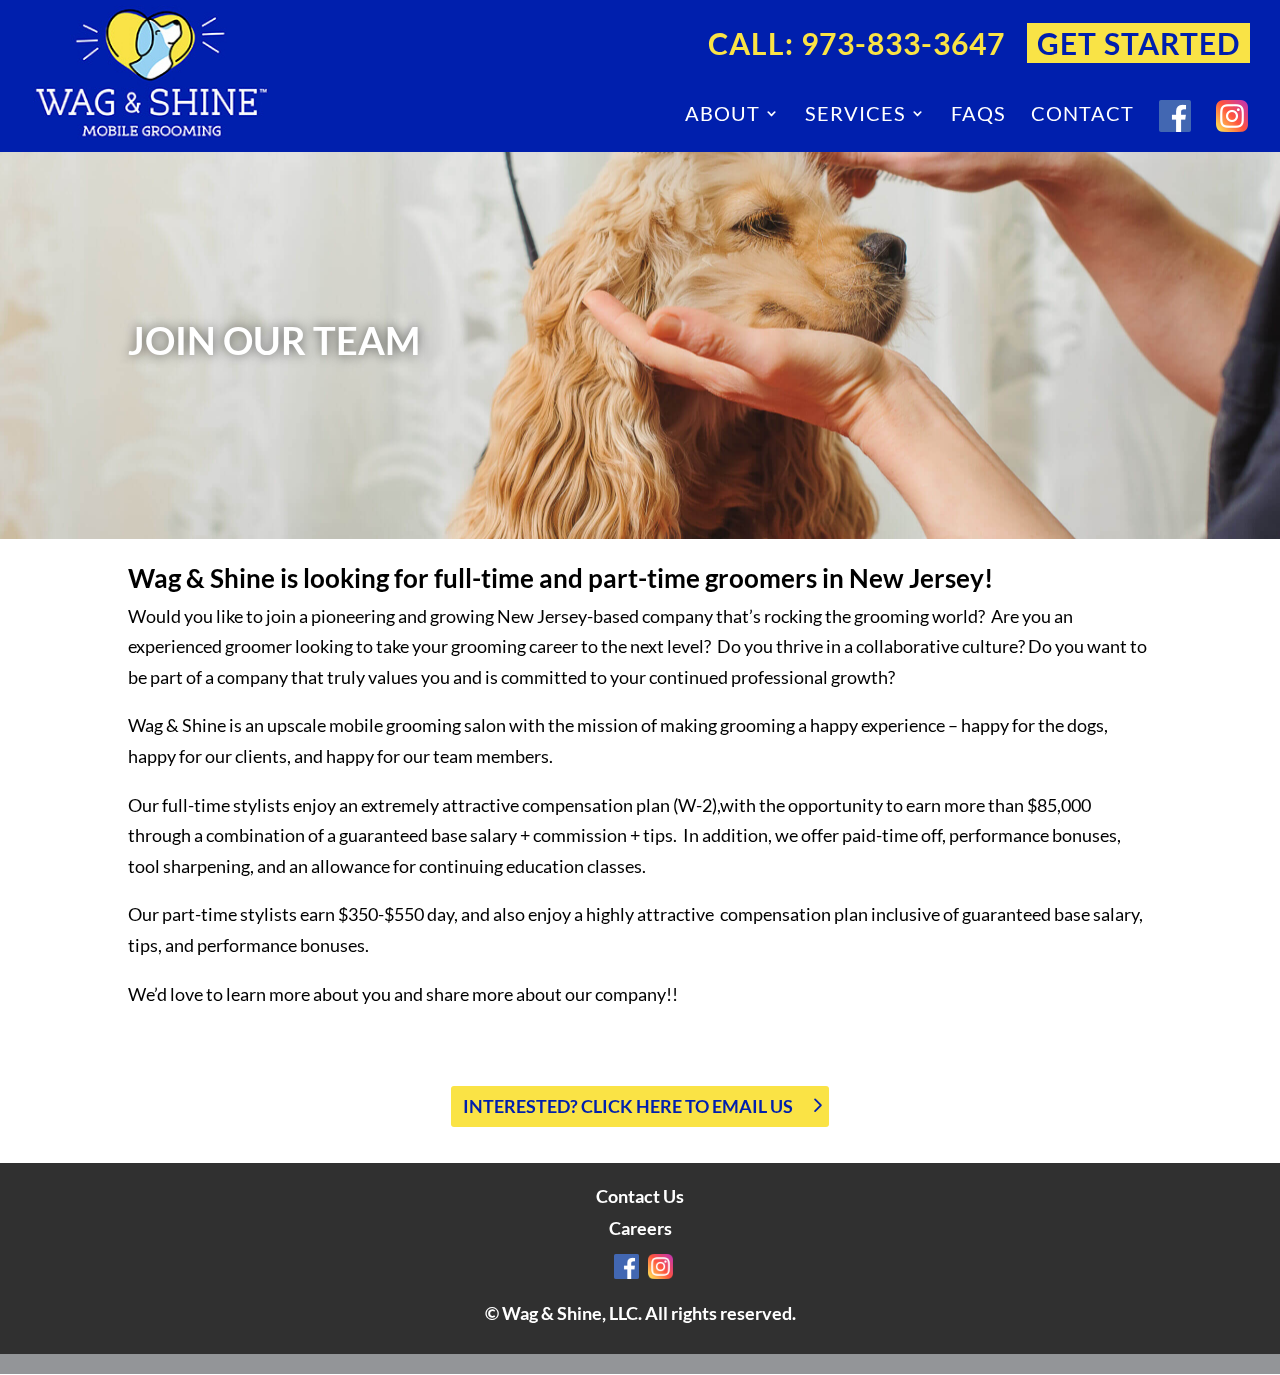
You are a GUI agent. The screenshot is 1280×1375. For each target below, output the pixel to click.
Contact (1082, 115)
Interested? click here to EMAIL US (628, 1106)
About (722, 115)
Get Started (1138, 44)
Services (855, 115)
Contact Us (640, 1196)
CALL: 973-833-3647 (856, 44)
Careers (640, 1228)
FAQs (978, 115)
